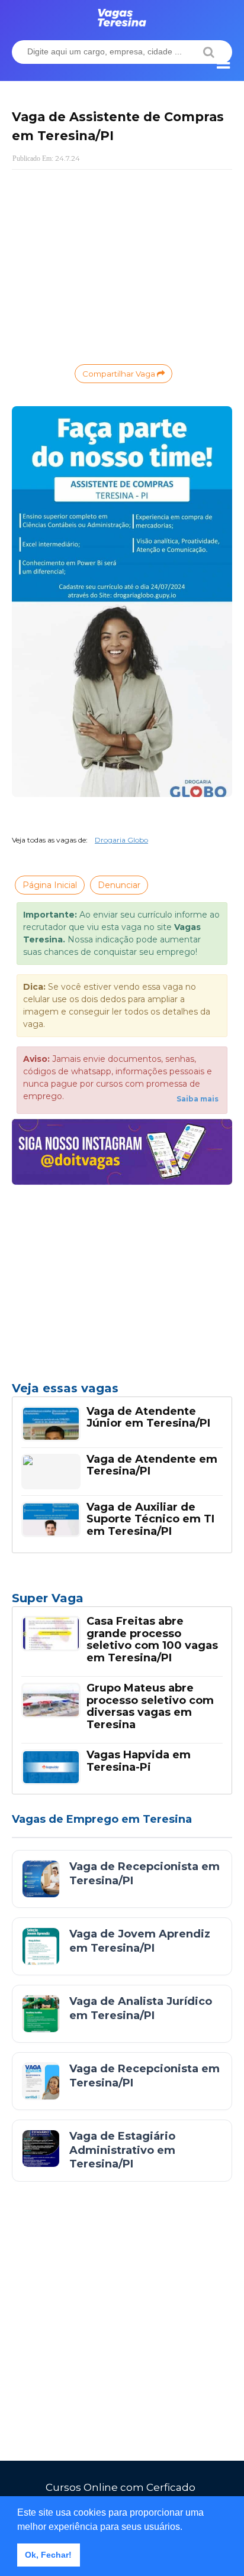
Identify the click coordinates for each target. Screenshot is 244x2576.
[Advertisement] (122, 264)
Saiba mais (198, 1099)
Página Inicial (50, 885)
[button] (187, 2528)
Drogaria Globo (121, 840)
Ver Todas (122, 1602)
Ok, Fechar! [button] (48, 2555)
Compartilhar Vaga (120, 374)
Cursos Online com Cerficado (121, 2487)
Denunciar (119, 885)
